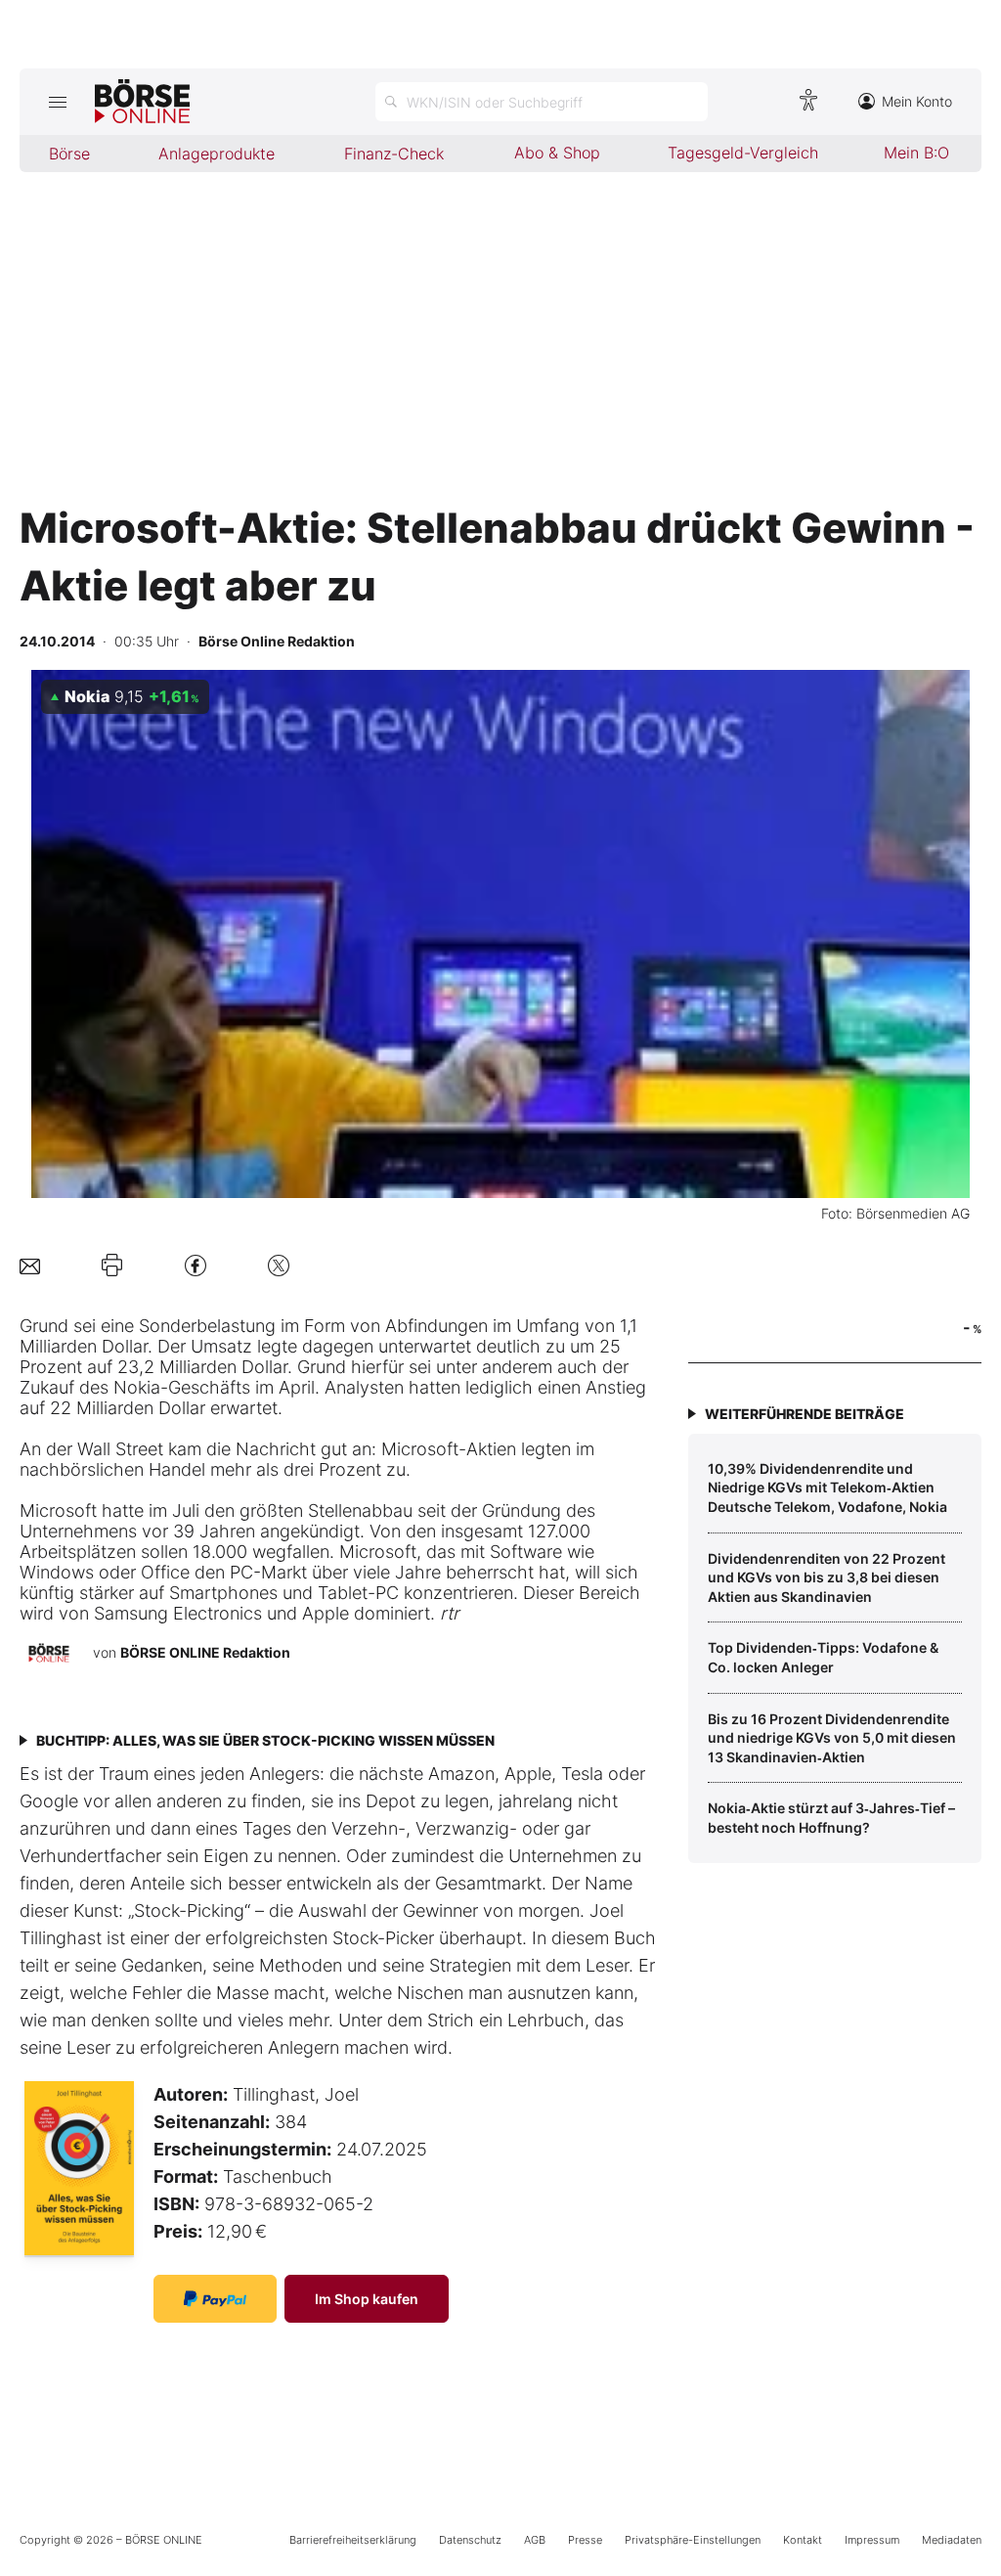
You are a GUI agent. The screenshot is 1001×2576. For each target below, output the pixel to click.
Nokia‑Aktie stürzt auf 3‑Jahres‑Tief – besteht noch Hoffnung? (831, 1818)
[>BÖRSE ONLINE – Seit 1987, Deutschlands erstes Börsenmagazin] (142, 102)
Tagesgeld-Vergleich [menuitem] (743, 153)
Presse (585, 2540)
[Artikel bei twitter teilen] (279, 1265)
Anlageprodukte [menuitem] (217, 154)
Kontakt (803, 2540)
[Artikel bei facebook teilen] (196, 1265)
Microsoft (420, 1449)
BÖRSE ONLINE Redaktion (205, 1652)
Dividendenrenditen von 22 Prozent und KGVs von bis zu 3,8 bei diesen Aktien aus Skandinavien (827, 1577)
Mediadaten (952, 2540)
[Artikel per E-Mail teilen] (30, 1265)
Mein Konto (917, 101)
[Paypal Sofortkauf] (215, 2299)
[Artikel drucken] (112, 1266)
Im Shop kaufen (367, 2299)
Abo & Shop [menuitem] (557, 153)
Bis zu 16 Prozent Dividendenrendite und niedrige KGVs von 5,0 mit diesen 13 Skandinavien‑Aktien (832, 1738)
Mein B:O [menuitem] (916, 153)
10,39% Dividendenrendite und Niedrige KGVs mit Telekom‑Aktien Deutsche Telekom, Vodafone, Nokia (827, 1488)
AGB (535, 2540)
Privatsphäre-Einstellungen (693, 2540)
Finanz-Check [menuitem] (394, 154)
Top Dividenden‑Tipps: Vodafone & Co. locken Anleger (823, 1657)
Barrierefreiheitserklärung (353, 2540)
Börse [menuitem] (69, 154)
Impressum (872, 2540)
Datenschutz (470, 2540)
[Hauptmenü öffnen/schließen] (57, 102)
